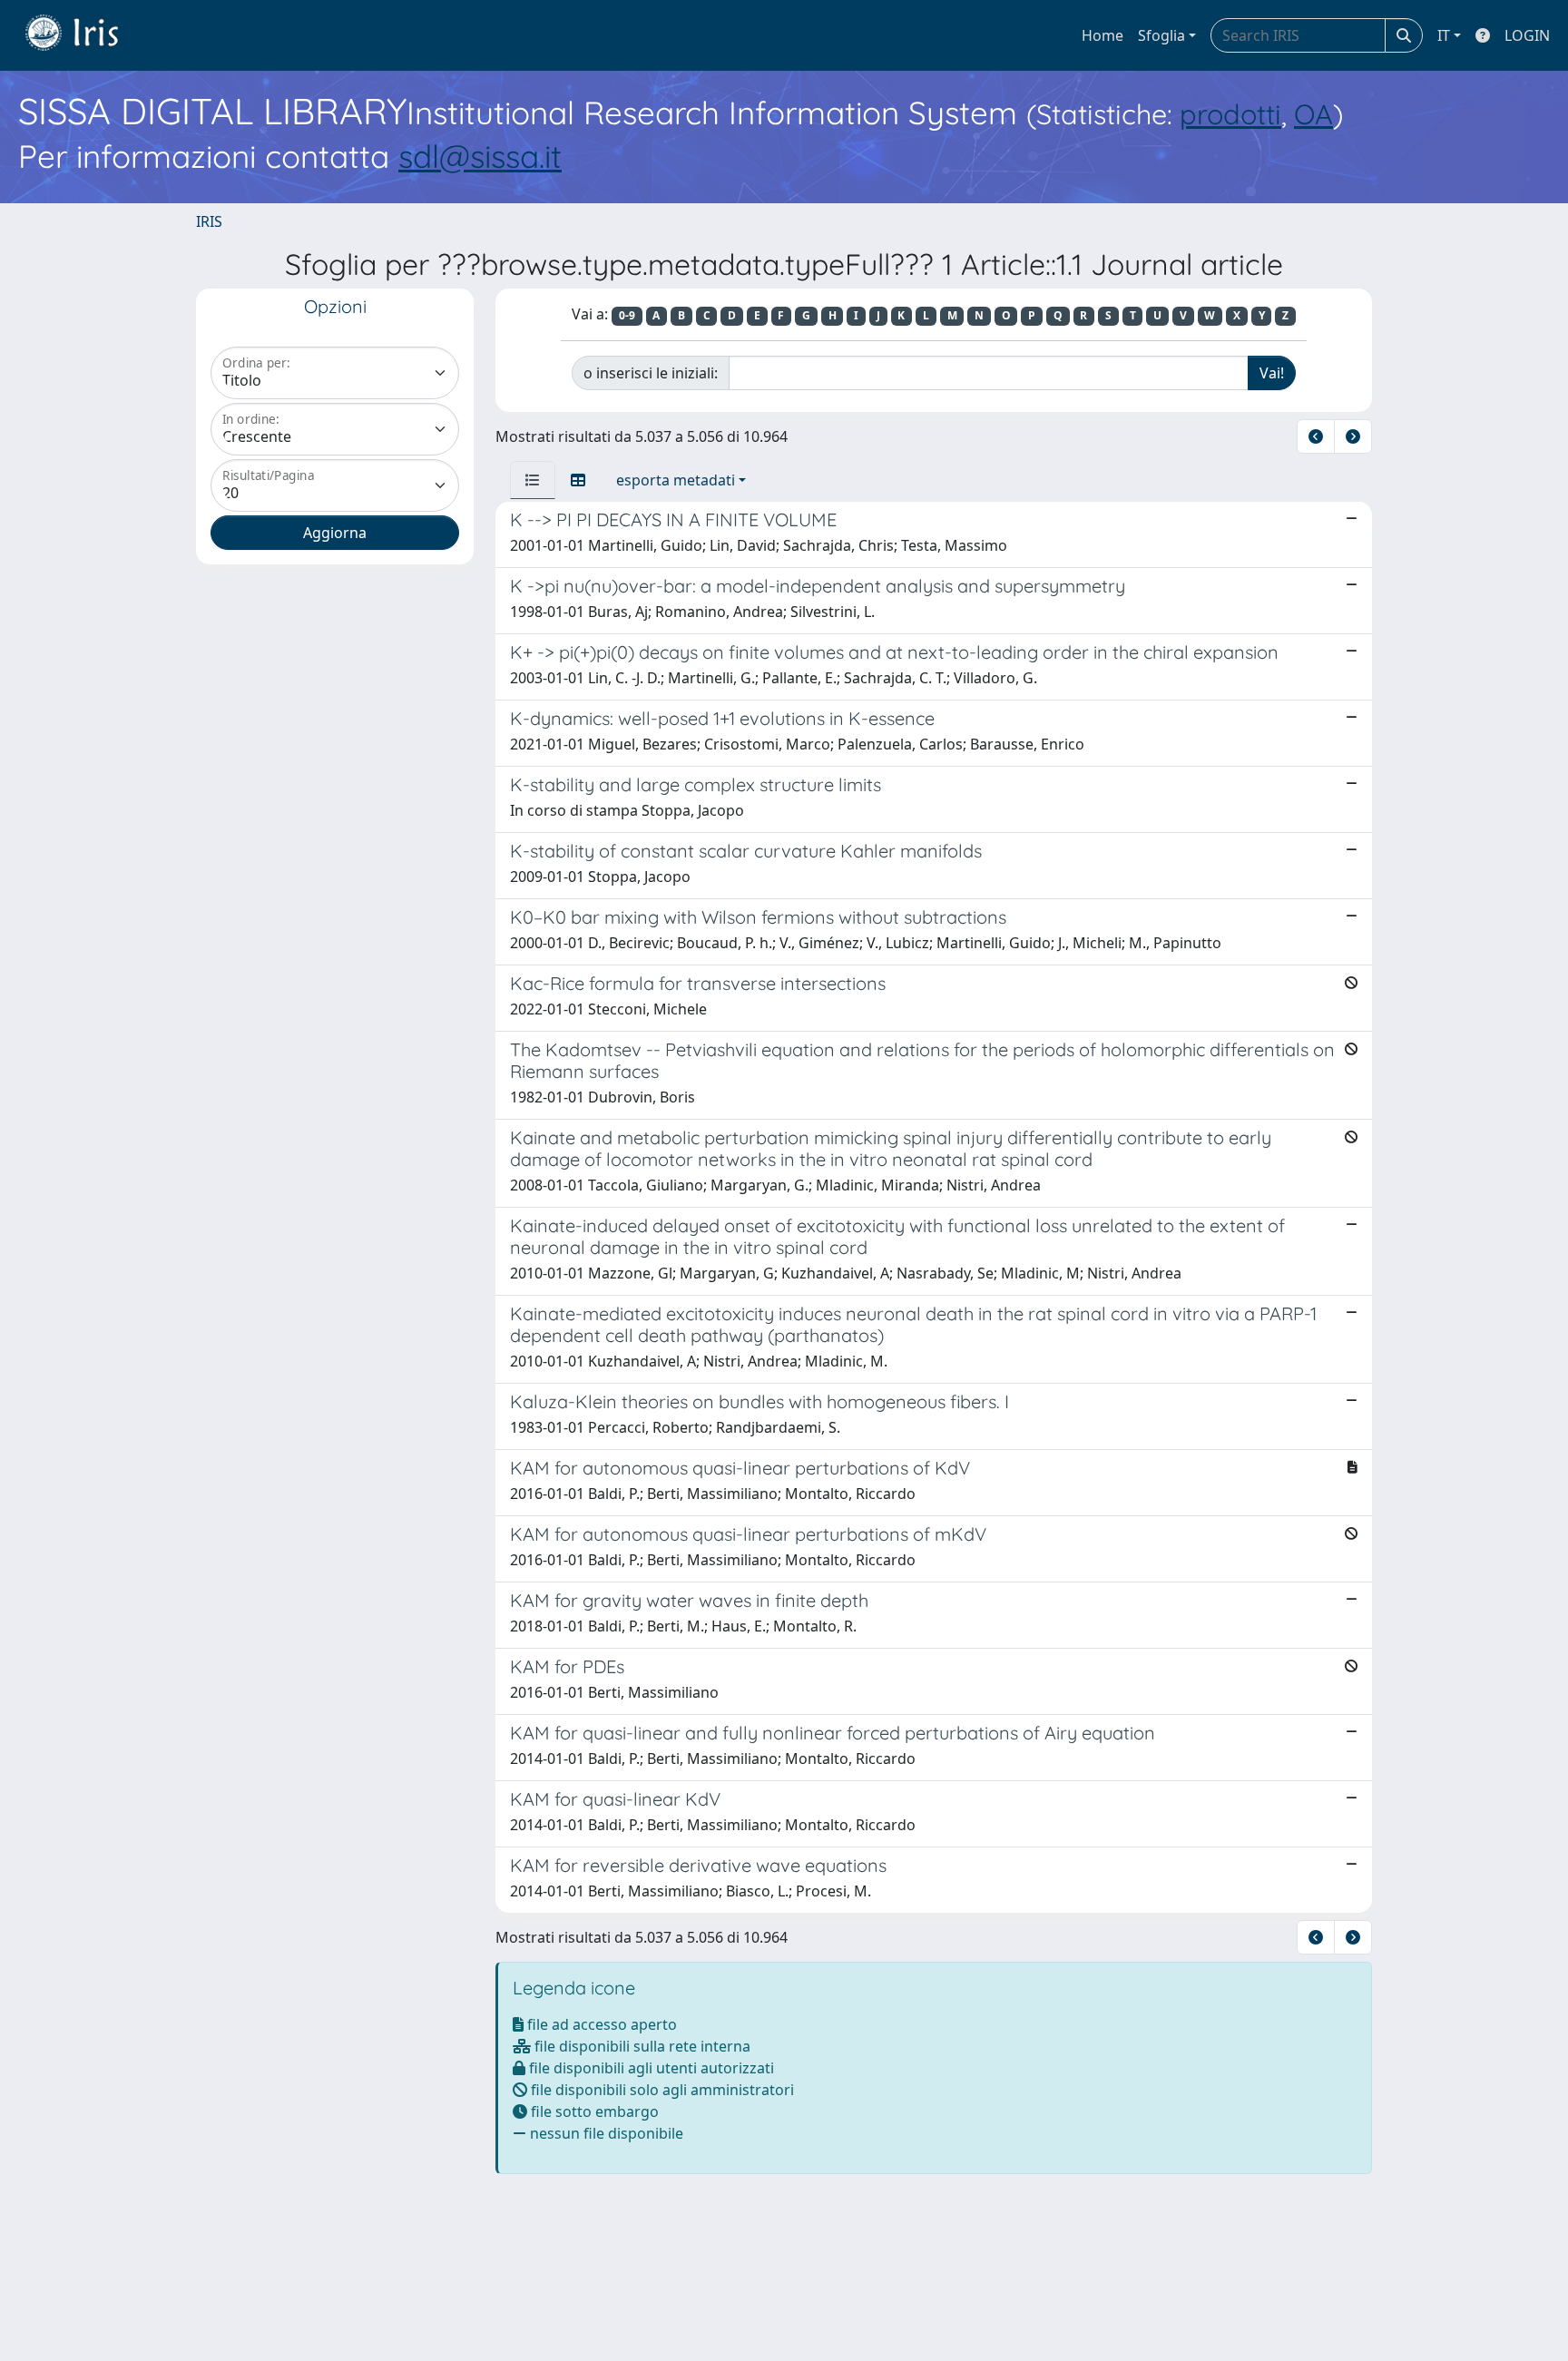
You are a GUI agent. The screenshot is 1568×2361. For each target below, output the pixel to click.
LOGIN (1527, 35)
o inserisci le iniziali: (651, 373)
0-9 (627, 315)
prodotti (1230, 114)
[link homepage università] (85, 35)
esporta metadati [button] (676, 480)
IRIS (209, 221)
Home (1102, 35)
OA (1313, 114)
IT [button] (1444, 35)
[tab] (533, 480)
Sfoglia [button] (1161, 35)
